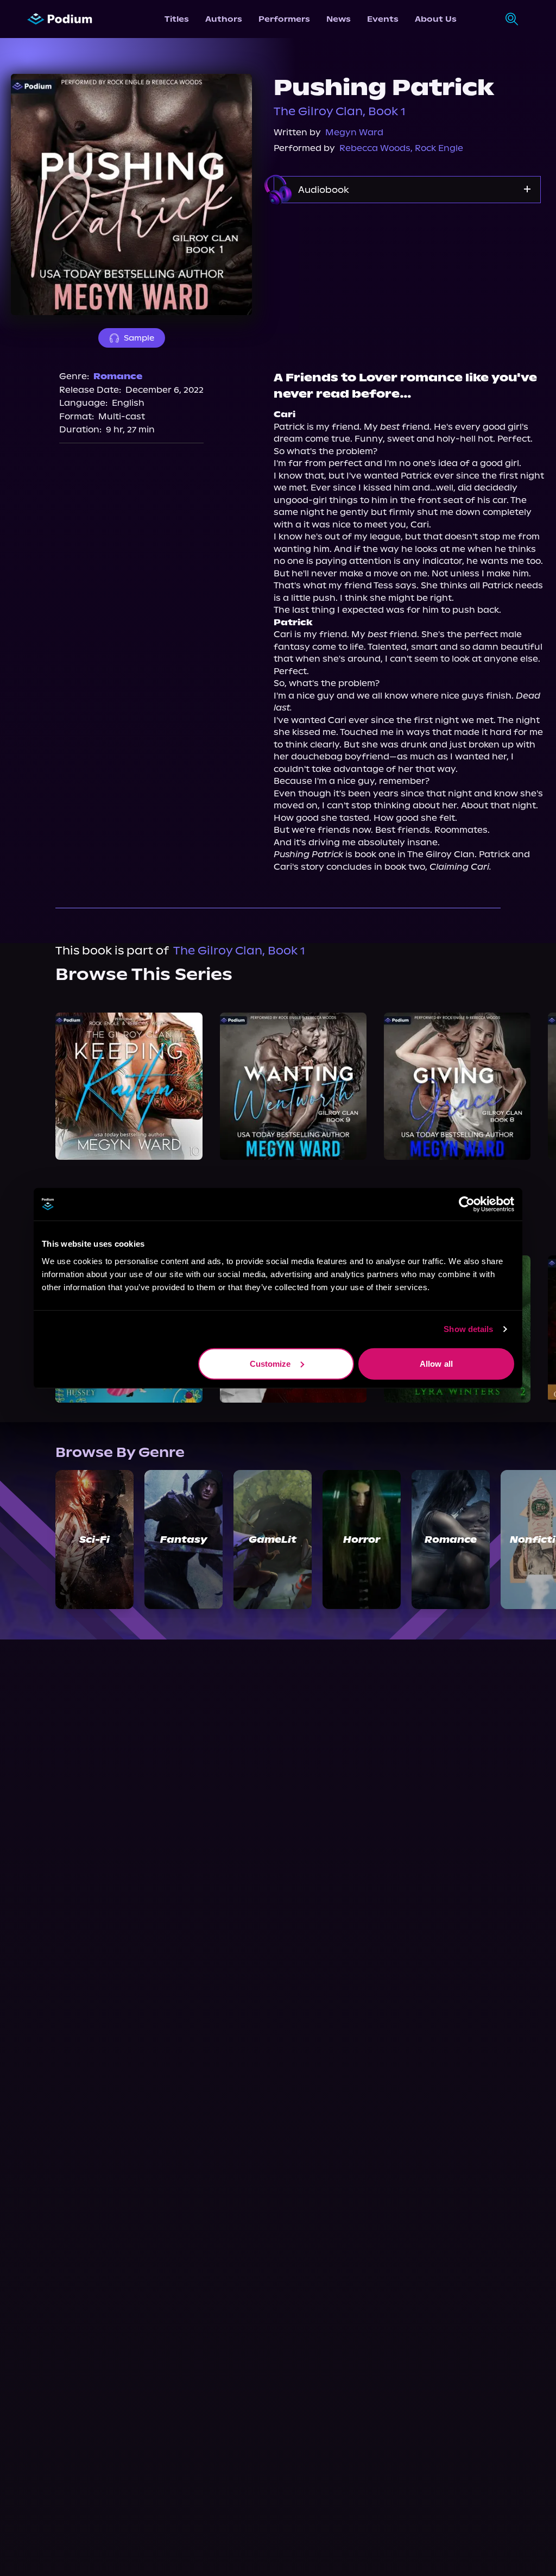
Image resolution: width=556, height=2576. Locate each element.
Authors (224, 19)
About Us (436, 19)
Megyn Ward (354, 132)
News (339, 19)
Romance (118, 376)
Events (383, 19)
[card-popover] (129, 1086)
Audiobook (324, 190)
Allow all (436, 1363)
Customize (270, 1363)
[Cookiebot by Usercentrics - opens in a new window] (467, 1204)
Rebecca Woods (375, 148)
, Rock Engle (437, 148)
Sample (139, 338)
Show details (468, 1329)
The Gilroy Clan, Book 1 (340, 111)
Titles (177, 19)
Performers (284, 19)
